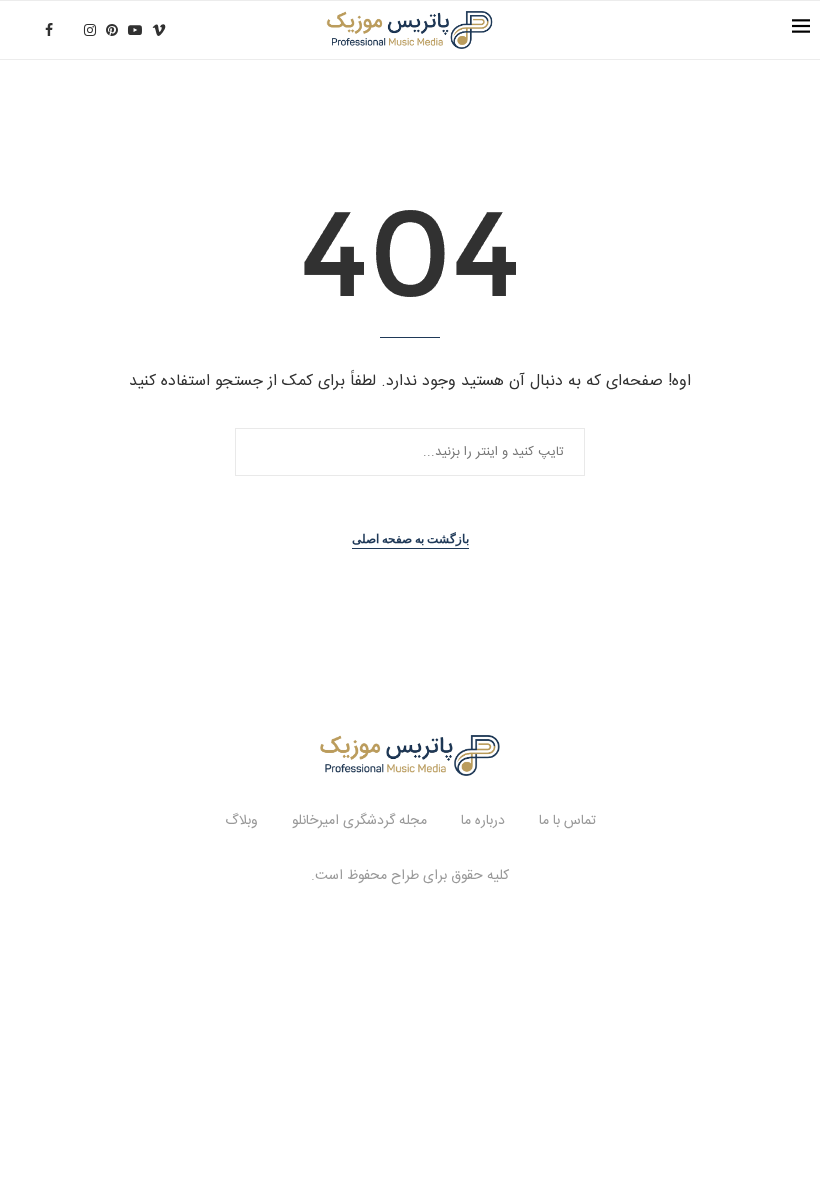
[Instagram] (90, 30)
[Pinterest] (112, 30)
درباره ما (483, 821)
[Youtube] (135, 30)
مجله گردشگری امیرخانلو (359, 821)
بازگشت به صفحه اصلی (410, 539)
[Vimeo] (159, 30)
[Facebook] (49, 30)
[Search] (20, 30)
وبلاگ (241, 821)
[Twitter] (68, 30)
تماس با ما (567, 821)
